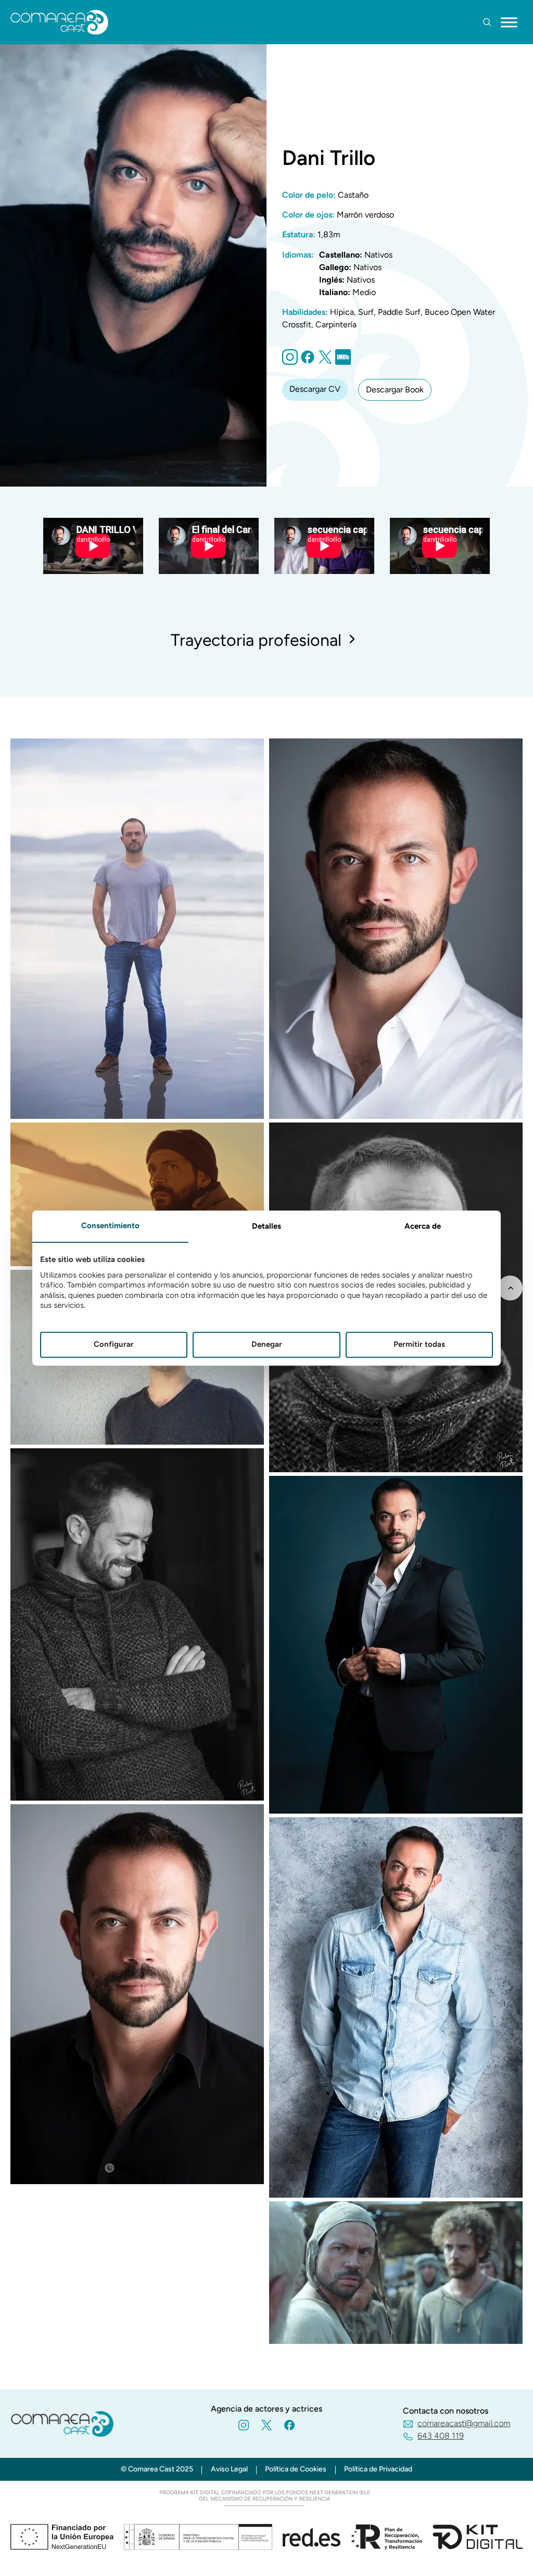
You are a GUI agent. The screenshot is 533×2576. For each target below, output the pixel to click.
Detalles (266, 1226)
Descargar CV (315, 389)
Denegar (267, 1345)
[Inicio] (60, 22)
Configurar (114, 1345)
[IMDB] (343, 362)
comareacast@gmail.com (464, 2423)
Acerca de (423, 1226)
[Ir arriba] (510, 1288)
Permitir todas (419, 1345)
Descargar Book (395, 390)
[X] (266, 2425)
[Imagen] (137, 1116)
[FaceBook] (308, 362)
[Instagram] (290, 362)
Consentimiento (110, 1226)
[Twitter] (325, 362)
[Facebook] (289, 2425)
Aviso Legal (229, 2469)
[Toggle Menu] (509, 22)
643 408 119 (441, 2436)
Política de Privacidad (378, 2469)
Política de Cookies (296, 2469)
